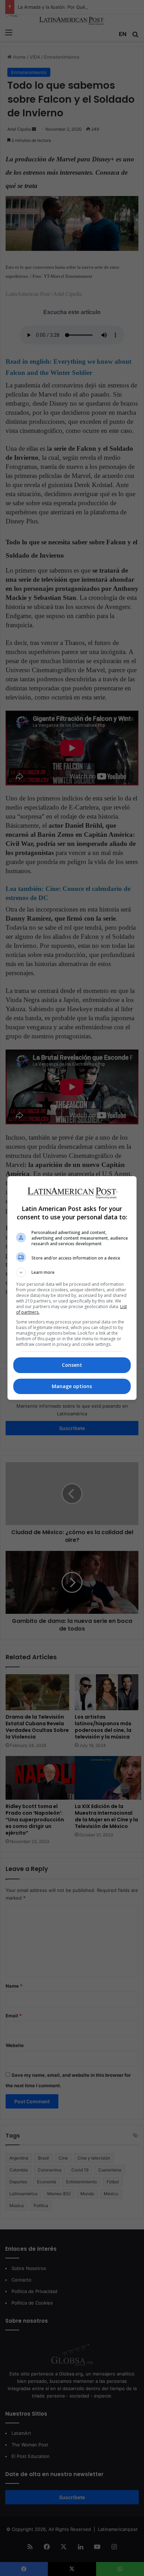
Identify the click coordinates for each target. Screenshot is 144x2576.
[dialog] (72, 1288)
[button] (72, 1272)
